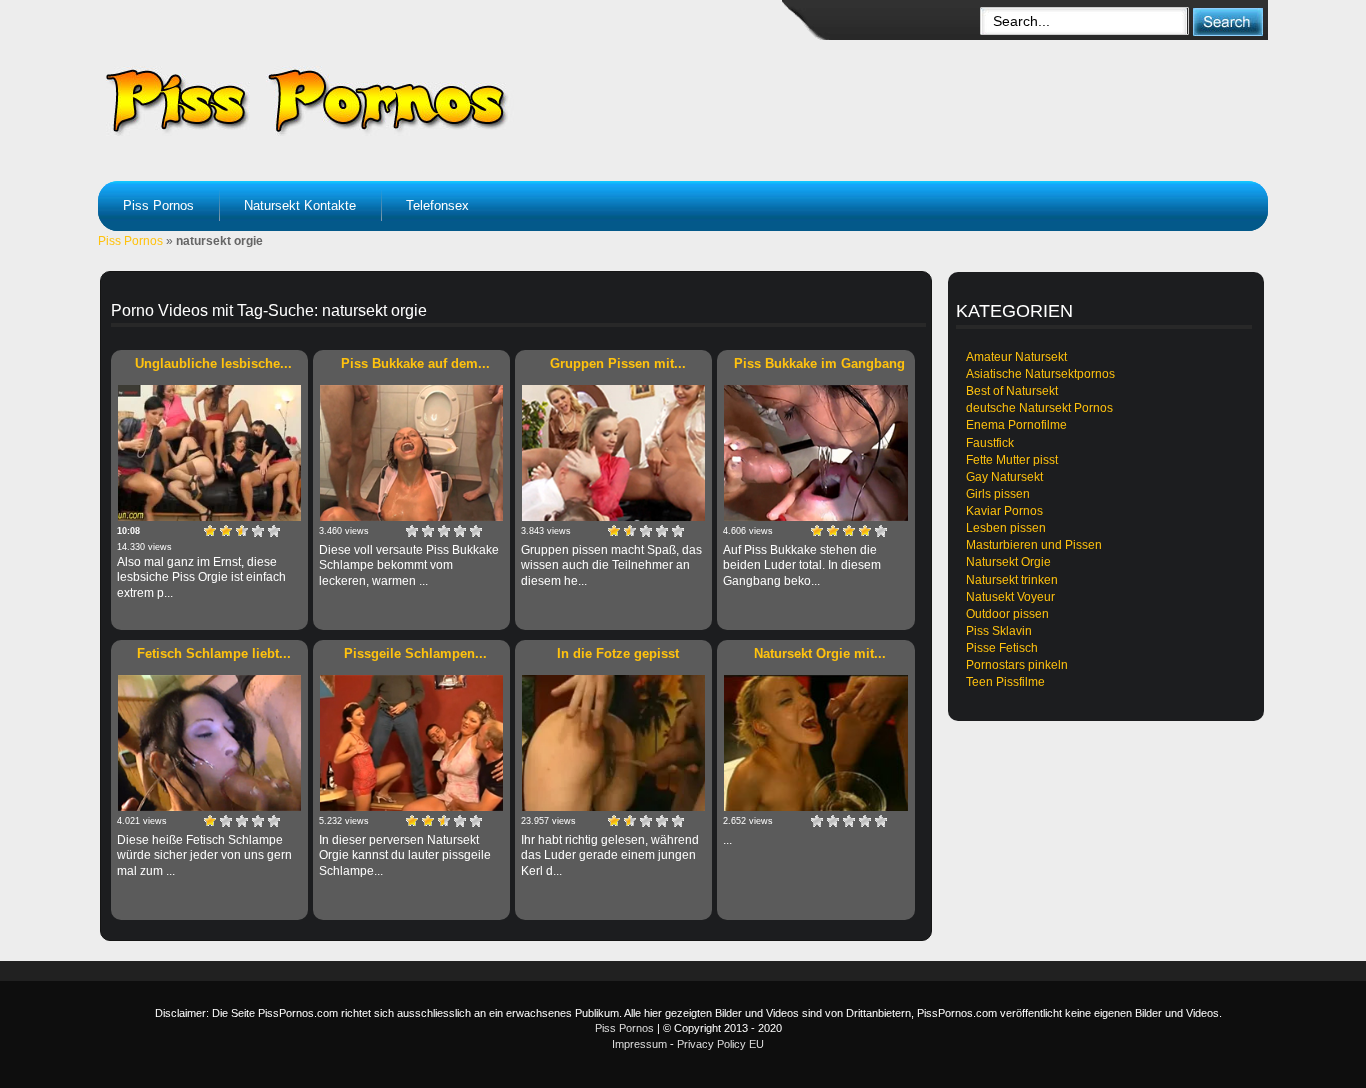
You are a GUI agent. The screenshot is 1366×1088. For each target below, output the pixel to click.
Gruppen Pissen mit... (618, 363)
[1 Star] (210, 531)
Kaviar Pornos (1004, 511)
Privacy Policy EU (720, 1044)
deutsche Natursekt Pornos (1039, 408)
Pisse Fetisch (1002, 648)
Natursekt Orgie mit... (820, 653)
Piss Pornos (158, 205)
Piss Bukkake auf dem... (415, 363)
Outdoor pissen (1007, 614)
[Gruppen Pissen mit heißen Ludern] (613, 453)
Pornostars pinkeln (1017, 665)
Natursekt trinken (1012, 580)
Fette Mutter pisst (1012, 460)
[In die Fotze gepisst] (613, 743)
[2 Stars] (226, 531)
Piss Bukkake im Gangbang (819, 363)
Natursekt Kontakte (300, 205)
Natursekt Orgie (1008, 562)
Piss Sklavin (999, 631)
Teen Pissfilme (1005, 682)
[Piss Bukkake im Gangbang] (815, 453)
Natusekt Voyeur (1010, 597)
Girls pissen (998, 494)
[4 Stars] (258, 531)
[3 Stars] (242, 531)
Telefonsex (437, 205)
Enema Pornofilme (1016, 425)
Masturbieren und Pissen (1034, 545)
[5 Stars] (274, 531)
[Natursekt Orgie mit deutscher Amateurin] (815, 743)
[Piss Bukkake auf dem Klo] (411, 453)
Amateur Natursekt (1016, 357)
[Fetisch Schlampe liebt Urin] (209, 743)
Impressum (639, 1044)
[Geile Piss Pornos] (449, 100)
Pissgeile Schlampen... (415, 653)
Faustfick (990, 443)
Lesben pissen (1006, 528)
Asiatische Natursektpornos (1040, 374)
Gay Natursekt (1004, 477)
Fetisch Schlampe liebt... (214, 653)
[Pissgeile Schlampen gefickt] (411, 743)
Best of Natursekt (1012, 391)
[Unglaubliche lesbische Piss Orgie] (209, 453)
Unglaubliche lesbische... (213, 363)
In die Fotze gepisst (618, 653)
